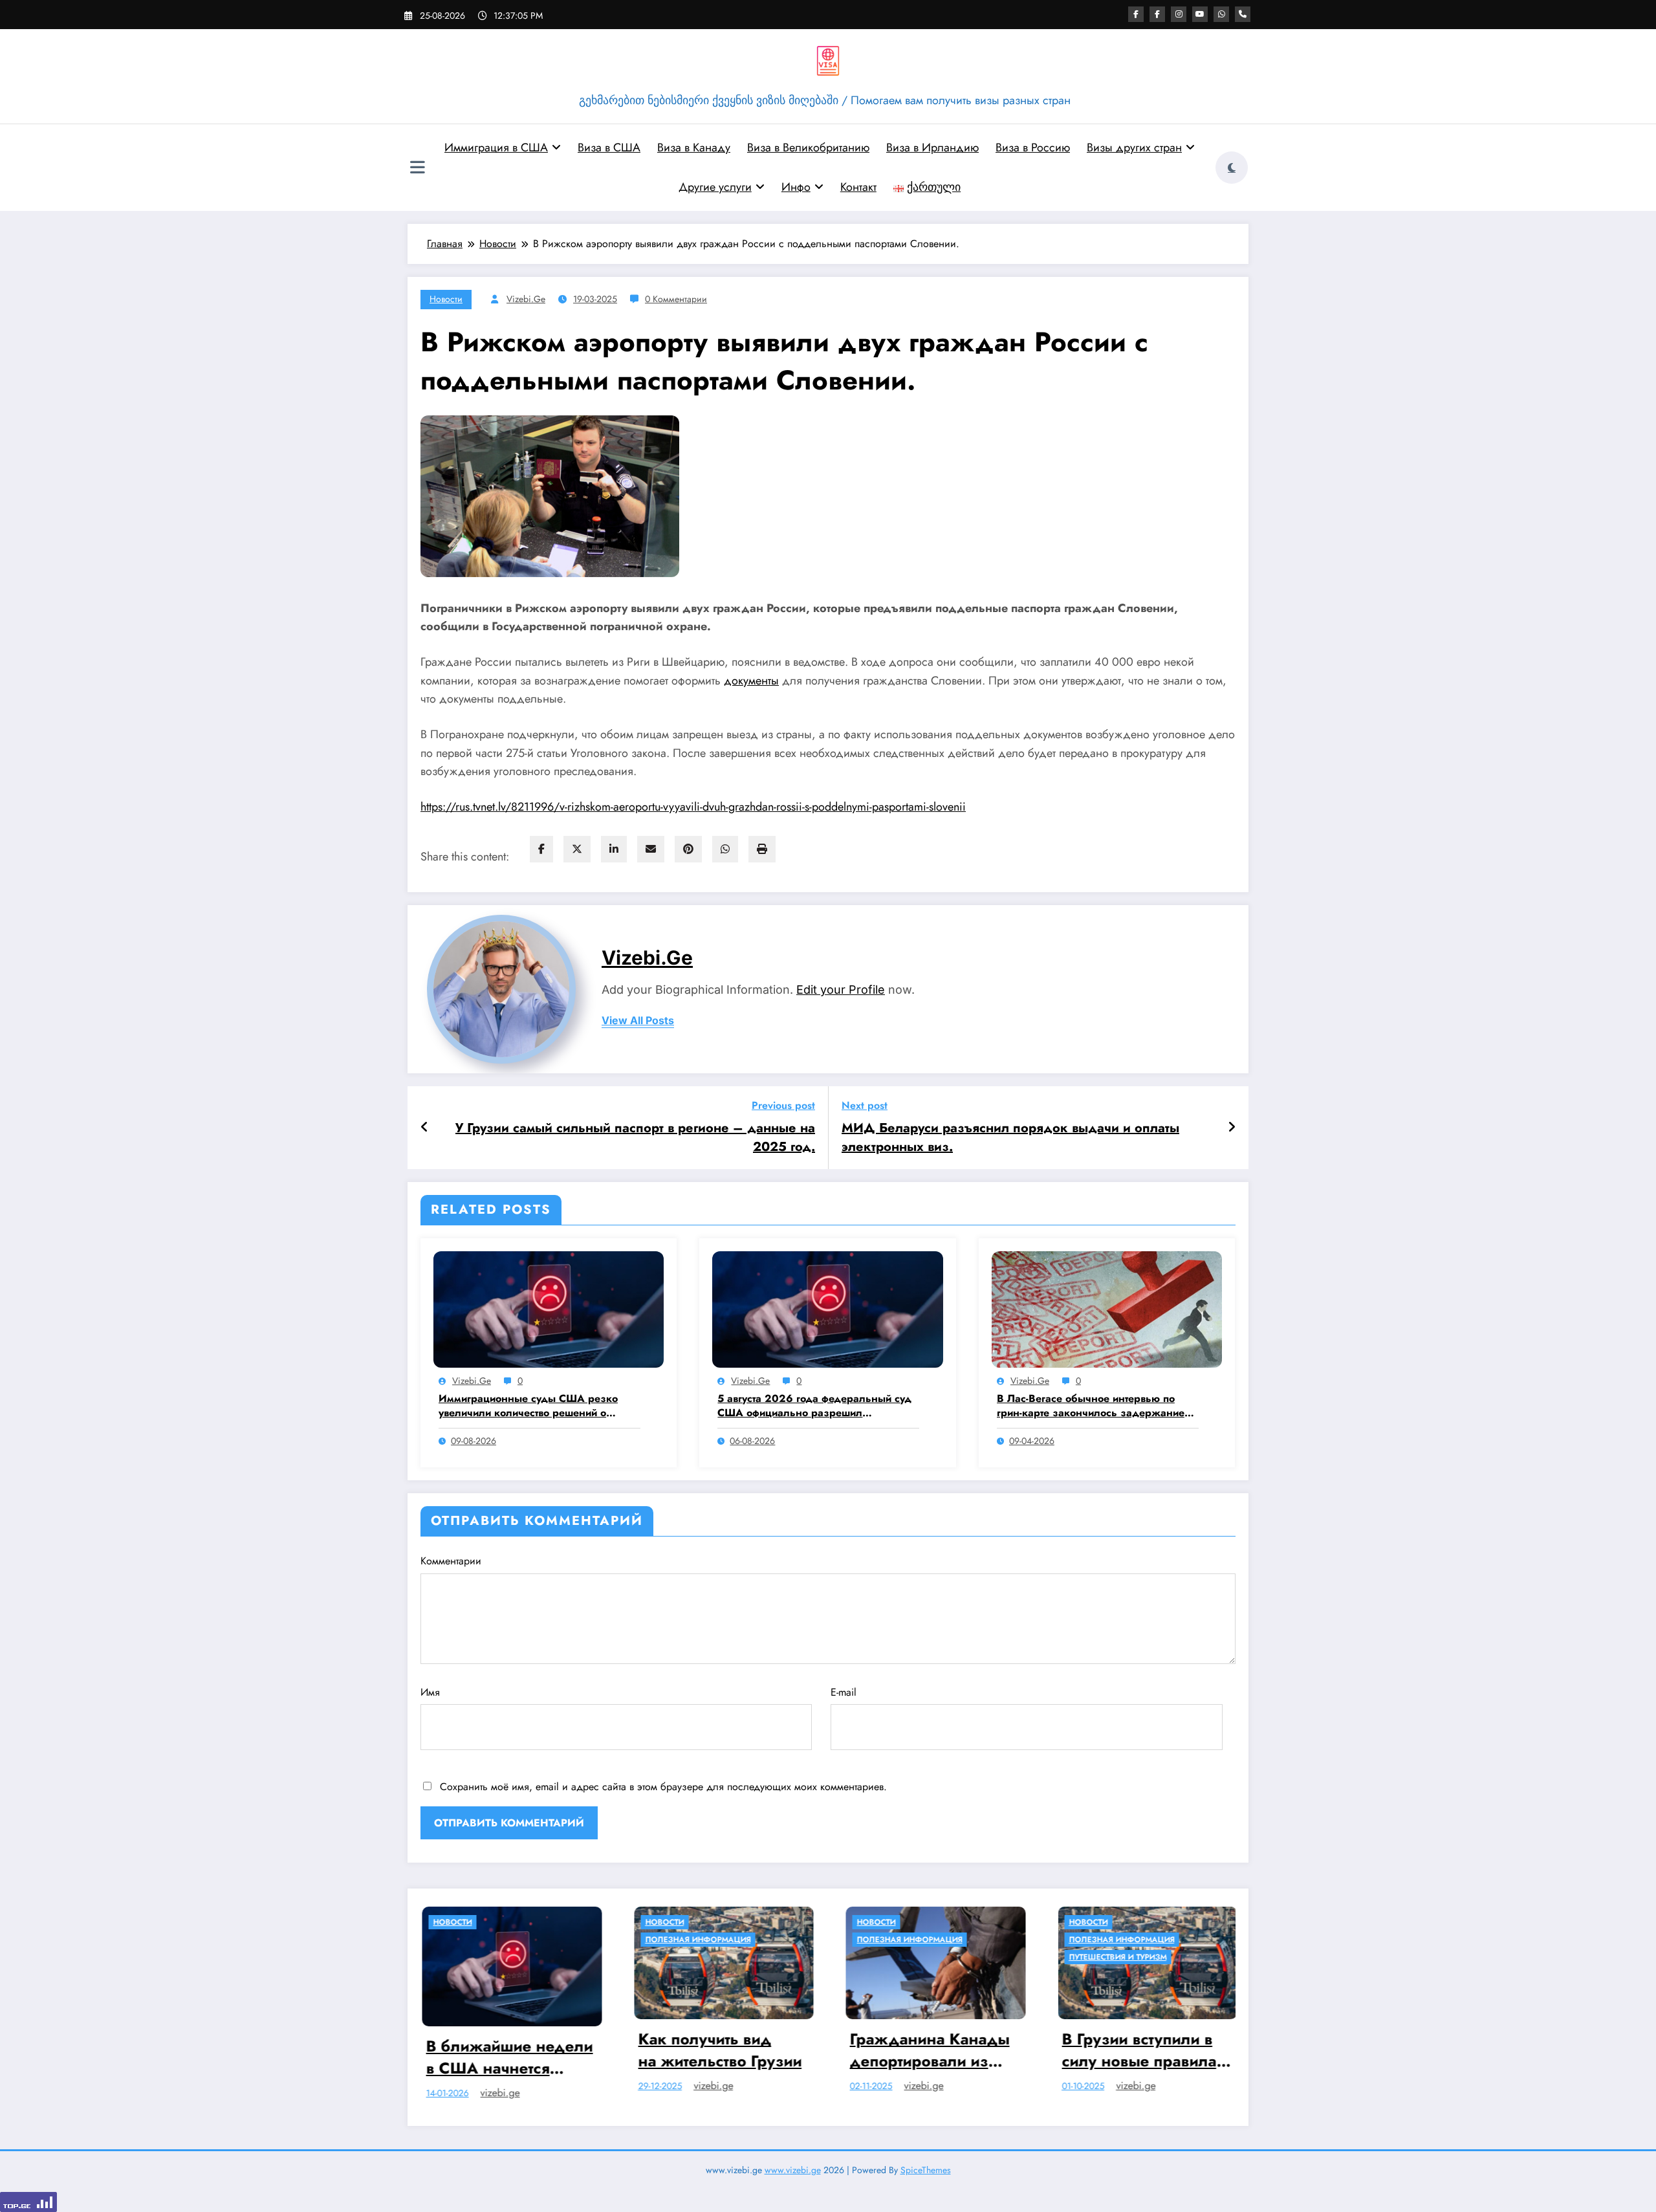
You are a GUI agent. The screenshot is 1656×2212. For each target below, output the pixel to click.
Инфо (796, 187)
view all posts (638, 1021)
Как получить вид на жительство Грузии (481, 2050)
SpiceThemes (926, 2164)
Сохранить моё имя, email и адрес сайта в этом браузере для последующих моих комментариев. (663, 1787)
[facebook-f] (1136, 14)
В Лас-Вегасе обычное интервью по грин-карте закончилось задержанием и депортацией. (1094, 1406)
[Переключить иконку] (417, 169)
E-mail (844, 1692)
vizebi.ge (526, 299)
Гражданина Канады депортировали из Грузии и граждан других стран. (691, 2050)
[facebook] (541, 849)
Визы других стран (1134, 148)
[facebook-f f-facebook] (1157, 14)
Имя (430, 1692)
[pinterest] (688, 849)
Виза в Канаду (694, 148)
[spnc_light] (1232, 168)
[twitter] (577, 849)
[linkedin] (614, 849)
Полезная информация (459, 1940)
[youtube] (1200, 14)
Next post (865, 1105)
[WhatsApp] (725, 849)
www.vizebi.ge (793, 2164)
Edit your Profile (841, 990)
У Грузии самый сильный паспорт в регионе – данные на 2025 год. (635, 1137)
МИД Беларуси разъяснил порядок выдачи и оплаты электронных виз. (1010, 1137)
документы (751, 681)
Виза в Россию (1033, 148)
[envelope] (651, 849)
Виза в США (609, 148)
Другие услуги (715, 187)
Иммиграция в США (496, 148)
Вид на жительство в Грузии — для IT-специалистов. (1113, 2050)
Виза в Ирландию (932, 148)
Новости (446, 299)
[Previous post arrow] (425, 1128)
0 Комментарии (676, 299)
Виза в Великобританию (808, 148)
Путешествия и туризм (879, 1957)
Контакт (858, 187)
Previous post (783, 1105)
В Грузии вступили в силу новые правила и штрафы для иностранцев (907, 2050)
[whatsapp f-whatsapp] (1221, 14)
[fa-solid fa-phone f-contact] (1243, 14)
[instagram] (1179, 14)
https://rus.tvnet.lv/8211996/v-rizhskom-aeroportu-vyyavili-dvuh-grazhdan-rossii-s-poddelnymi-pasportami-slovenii (693, 807)
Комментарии (451, 1561)
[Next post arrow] (1232, 1128)
